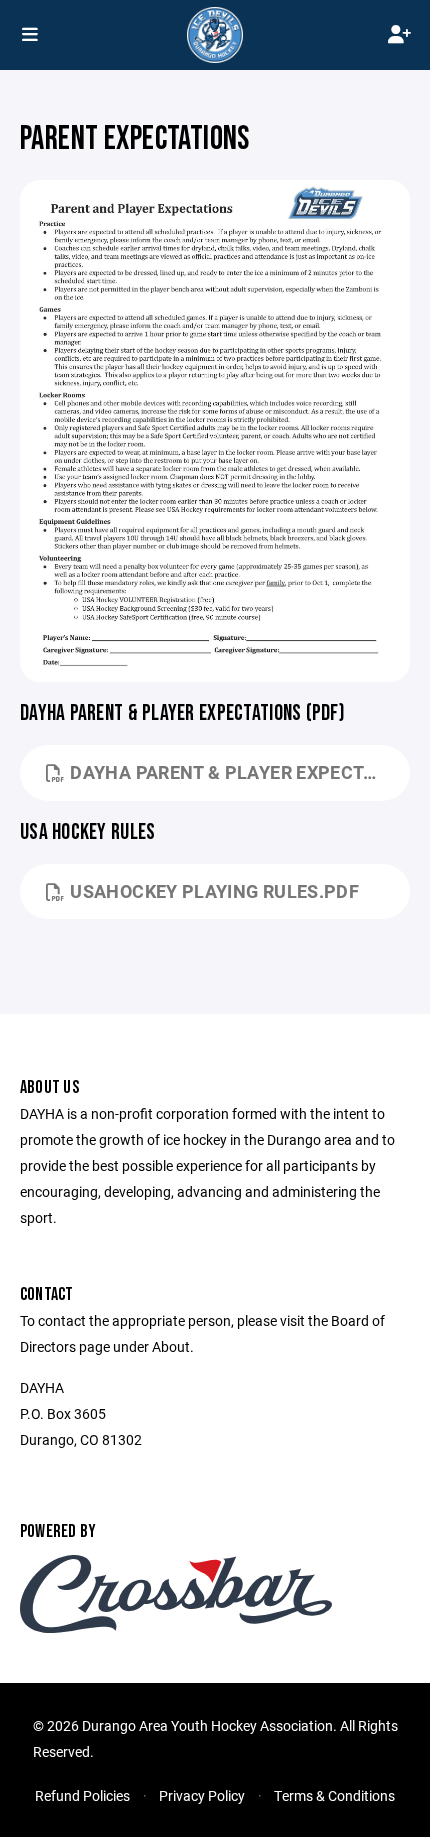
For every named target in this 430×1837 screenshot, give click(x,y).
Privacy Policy (202, 1795)
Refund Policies (82, 1795)
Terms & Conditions (334, 1795)
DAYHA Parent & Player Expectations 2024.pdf (240, 772)
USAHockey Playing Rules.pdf (214, 891)
